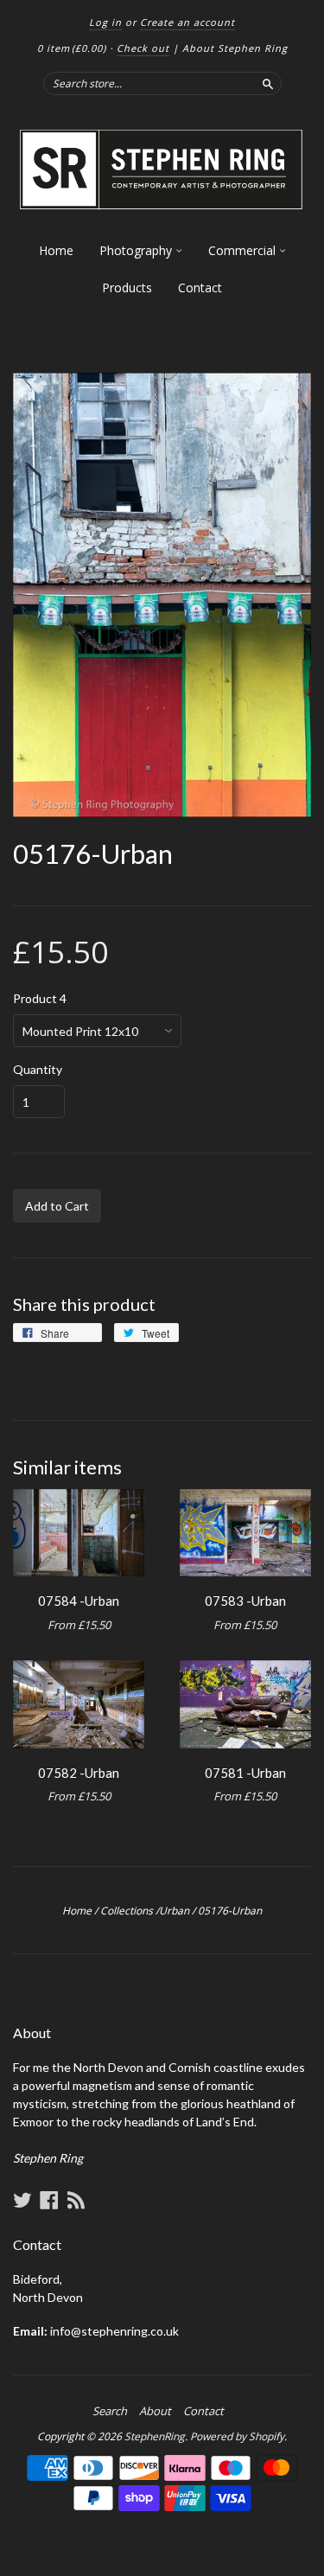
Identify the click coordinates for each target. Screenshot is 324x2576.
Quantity (38, 1070)
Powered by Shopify (237, 2436)
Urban (174, 1911)
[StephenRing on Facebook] (49, 2200)
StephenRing (155, 2436)
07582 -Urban (79, 1773)
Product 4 (40, 999)
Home (56, 250)
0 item (72, 48)
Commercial (244, 250)
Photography (137, 250)
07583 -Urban (245, 1601)
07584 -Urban (79, 1601)
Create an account (187, 22)
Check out (143, 48)
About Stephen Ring (235, 48)
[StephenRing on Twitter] (22, 2200)
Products (127, 288)
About (155, 2411)
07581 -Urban (245, 1773)
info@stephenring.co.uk (114, 2331)
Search (110, 2411)
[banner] (162, 170)
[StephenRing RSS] (76, 2200)
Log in (105, 22)
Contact (200, 288)
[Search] (268, 83)
